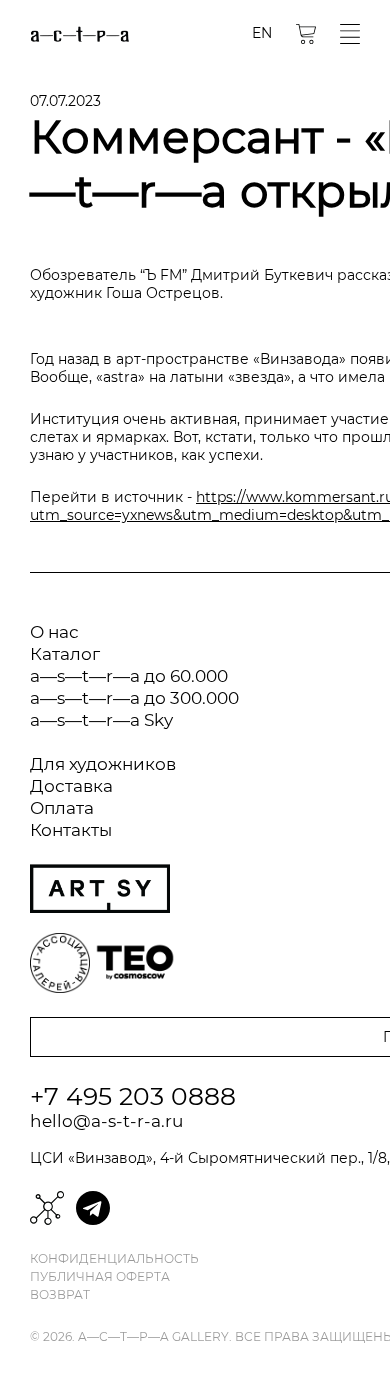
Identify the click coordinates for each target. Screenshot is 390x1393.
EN (262, 33)
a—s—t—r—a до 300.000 (134, 698)
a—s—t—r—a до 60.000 (129, 676)
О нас (54, 632)
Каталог (65, 654)
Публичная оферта (100, 1277)
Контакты (71, 830)
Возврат (60, 1295)
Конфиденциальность (114, 1259)
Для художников (103, 764)
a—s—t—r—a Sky (101, 720)
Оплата (62, 808)
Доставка (71, 786)
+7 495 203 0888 (133, 1096)
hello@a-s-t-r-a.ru (106, 1121)
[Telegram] (93, 1208)
